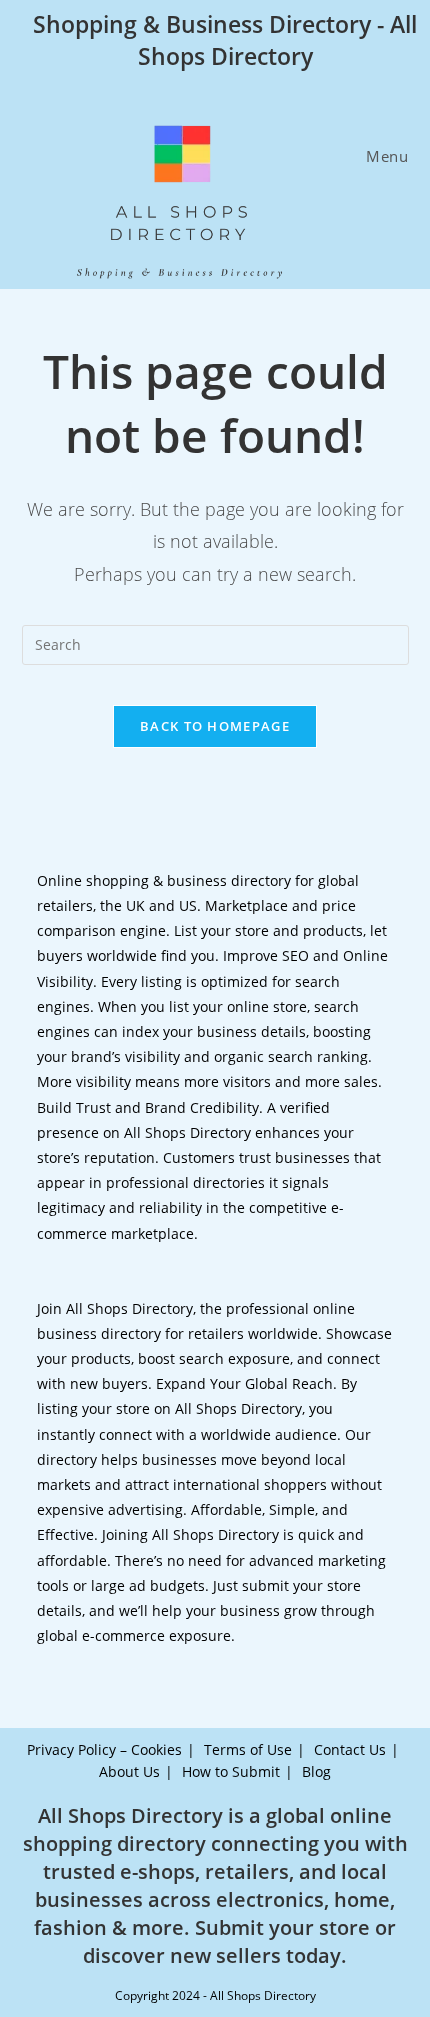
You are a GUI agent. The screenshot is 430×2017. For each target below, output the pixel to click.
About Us (129, 1771)
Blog (316, 1771)
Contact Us (350, 1749)
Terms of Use (248, 1749)
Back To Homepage (215, 726)
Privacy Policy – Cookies (104, 1749)
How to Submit (231, 1771)
